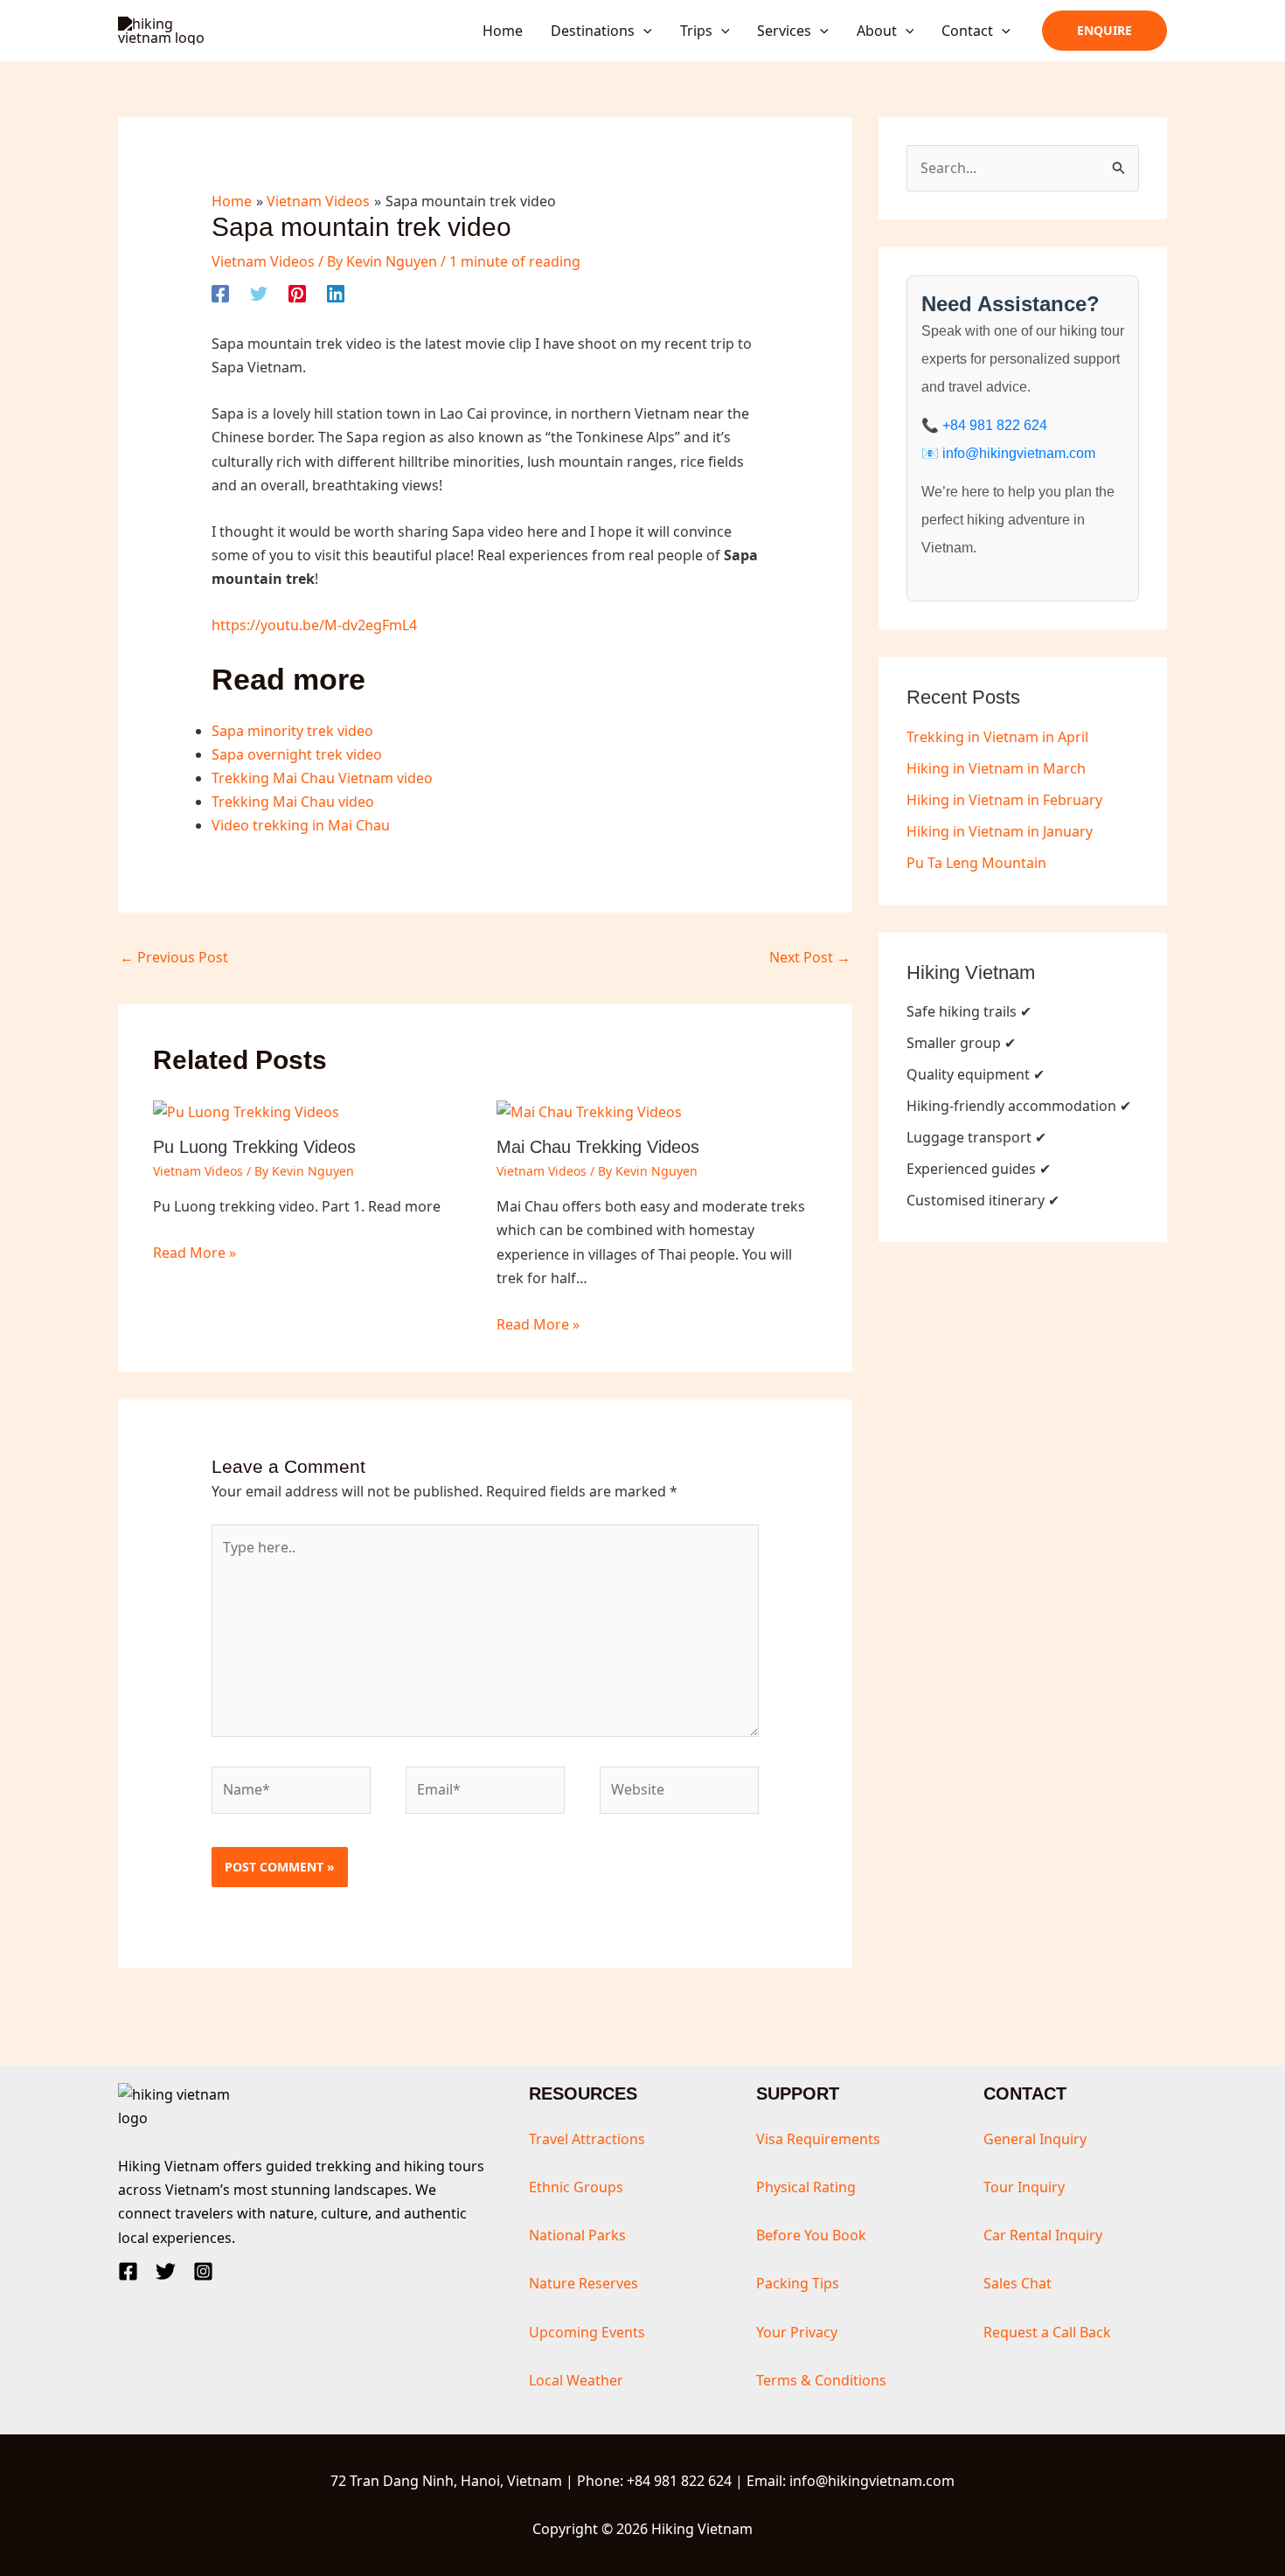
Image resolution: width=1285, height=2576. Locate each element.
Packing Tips (798, 2283)
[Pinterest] (297, 292)
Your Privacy (797, 2332)
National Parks (577, 2235)
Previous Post (174, 957)
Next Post (810, 957)
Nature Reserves (583, 2283)
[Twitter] (259, 292)
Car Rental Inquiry (1043, 2235)
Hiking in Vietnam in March (996, 768)
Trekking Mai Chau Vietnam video (322, 778)
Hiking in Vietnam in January (1000, 831)
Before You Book (811, 2235)
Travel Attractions (587, 2139)
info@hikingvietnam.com (1019, 453)
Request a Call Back (1047, 2332)
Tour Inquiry (1024, 2187)
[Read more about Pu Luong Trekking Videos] (246, 1110)
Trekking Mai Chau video (293, 802)
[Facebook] (220, 292)
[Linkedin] (336, 292)
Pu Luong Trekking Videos (254, 1147)
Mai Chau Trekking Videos (598, 1147)
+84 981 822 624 (995, 425)
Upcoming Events (587, 2332)
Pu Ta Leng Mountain (976, 863)
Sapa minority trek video (292, 731)
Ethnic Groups (576, 2187)
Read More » (194, 1253)
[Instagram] (203, 2271)
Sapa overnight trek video (297, 754)
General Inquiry (1035, 2139)
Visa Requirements (818, 2139)
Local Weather (576, 2380)
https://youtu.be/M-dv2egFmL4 (314, 625)
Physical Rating (806, 2187)
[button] (643, 31)
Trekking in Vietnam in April (997, 737)
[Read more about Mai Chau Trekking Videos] (589, 1110)
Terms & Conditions (821, 2380)
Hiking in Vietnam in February (1004, 800)
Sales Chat (1018, 2283)
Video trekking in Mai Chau (301, 825)
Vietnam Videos (263, 261)
